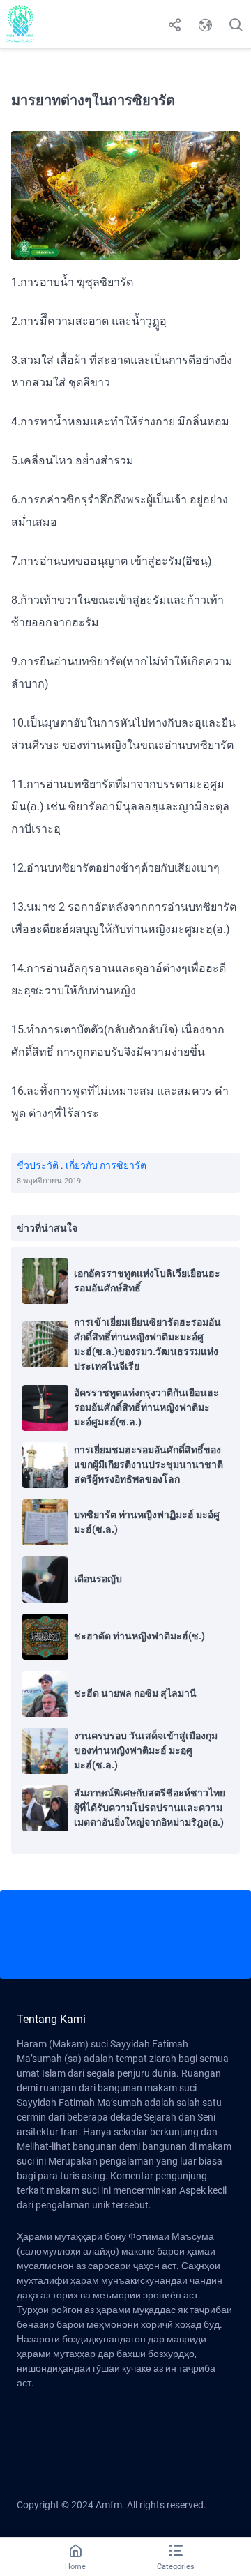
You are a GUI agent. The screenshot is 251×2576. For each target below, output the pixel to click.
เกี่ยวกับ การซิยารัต (106, 1165)
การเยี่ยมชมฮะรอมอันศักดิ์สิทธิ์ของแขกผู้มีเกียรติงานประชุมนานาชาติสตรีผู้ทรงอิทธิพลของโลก (149, 1464)
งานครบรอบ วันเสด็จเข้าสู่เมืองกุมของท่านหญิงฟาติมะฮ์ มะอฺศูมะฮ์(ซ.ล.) (146, 1750)
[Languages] (205, 24)
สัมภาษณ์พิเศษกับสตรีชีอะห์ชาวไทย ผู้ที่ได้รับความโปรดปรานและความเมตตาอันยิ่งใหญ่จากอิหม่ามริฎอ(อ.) (150, 1808)
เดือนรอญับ (98, 1579)
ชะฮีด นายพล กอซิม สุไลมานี (135, 1693)
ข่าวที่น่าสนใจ (47, 1228)
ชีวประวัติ (38, 1165)
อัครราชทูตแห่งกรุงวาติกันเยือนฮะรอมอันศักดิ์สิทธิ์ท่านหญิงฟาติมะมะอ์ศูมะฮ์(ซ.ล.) (146, 1407)
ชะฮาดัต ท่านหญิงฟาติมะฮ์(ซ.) (139, 1636)
